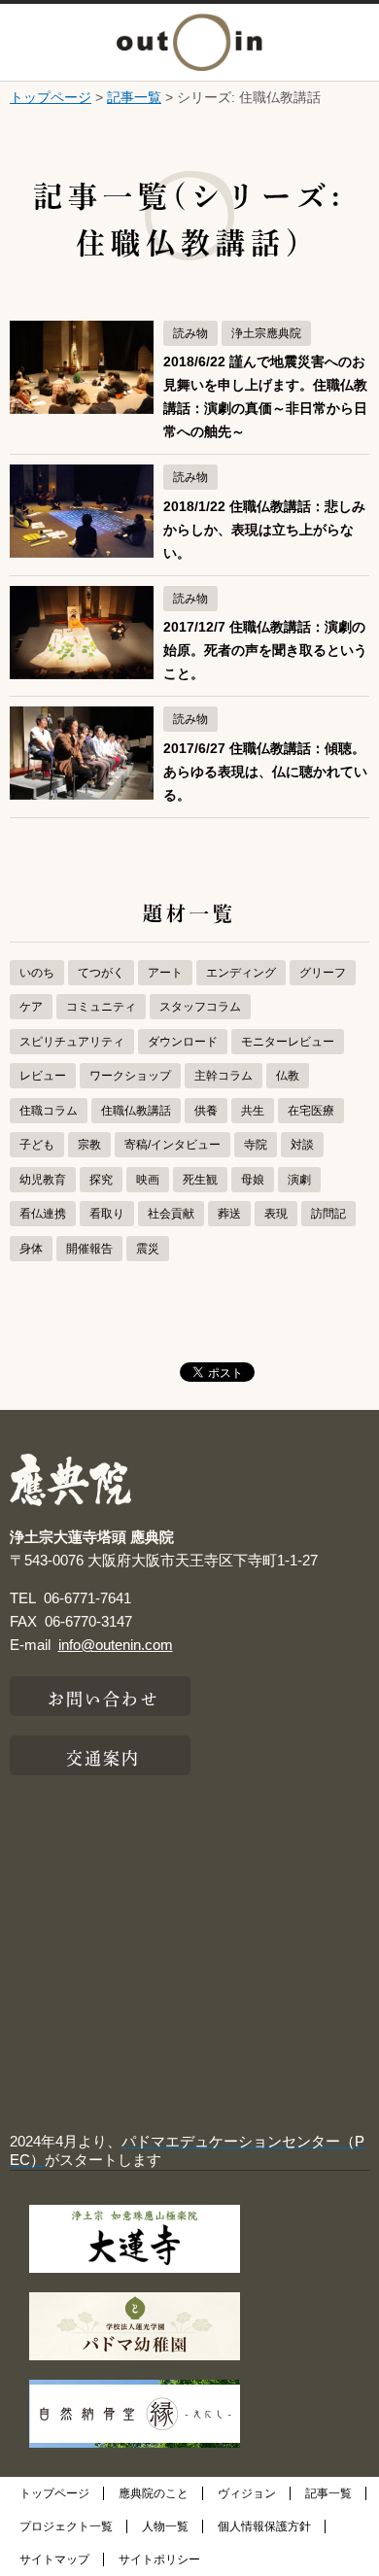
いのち (37, 973)
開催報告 (89, 1249)
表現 (276, 1214)
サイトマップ (54, 2559)
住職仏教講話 (136, 1111)
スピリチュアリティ (72, 1042)
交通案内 (103, 1756)
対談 (302, 1145)
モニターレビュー (288, 1042)
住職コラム (49, 1111)
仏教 (288, 1076)
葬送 (229, 1214)
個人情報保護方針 (264, 2526)
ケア (31, 1007)
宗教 (89, 1145)
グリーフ (323, 973)
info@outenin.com (116, 1645)
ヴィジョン (247, 2493)
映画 (148, 1180)
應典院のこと (154, 2493)
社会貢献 (171, 1214)
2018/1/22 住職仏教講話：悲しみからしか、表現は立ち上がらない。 (264, 530)
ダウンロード (183, 1042)
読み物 (190, 333)
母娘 (253, 1180)
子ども (37, 1145)
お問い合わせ (103, 1697)
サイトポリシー (159, 2559)
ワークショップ (130, 1076)
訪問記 (328, 1214)
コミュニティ (101, 1007)
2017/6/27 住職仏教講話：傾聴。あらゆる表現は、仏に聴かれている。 (265, 772)
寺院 (256, 1145)
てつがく (101, 973)
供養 (206, 1111)
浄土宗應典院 (266, 333)
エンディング (241, 973)
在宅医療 (311, 1111)
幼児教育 (43, 1180)
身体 (31, 1249)
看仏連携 (43, 1214)
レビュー (43, 1076)
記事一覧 (134, 97)
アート (165, 973)
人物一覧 (165, 2526)
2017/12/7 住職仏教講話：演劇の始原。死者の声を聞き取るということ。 (265, 651)
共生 (253, 1111)
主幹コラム (224, 1076)
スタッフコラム (200, 1007)
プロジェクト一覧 (66, 2526)
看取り (107, 1214)
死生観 (200, 1180)
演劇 (299, 1180)
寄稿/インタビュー (172, 1145)
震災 (148, 1249)
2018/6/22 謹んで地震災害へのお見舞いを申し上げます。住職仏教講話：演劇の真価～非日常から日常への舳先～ (265, 397)
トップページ (51, 97)
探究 (101, 1180)
